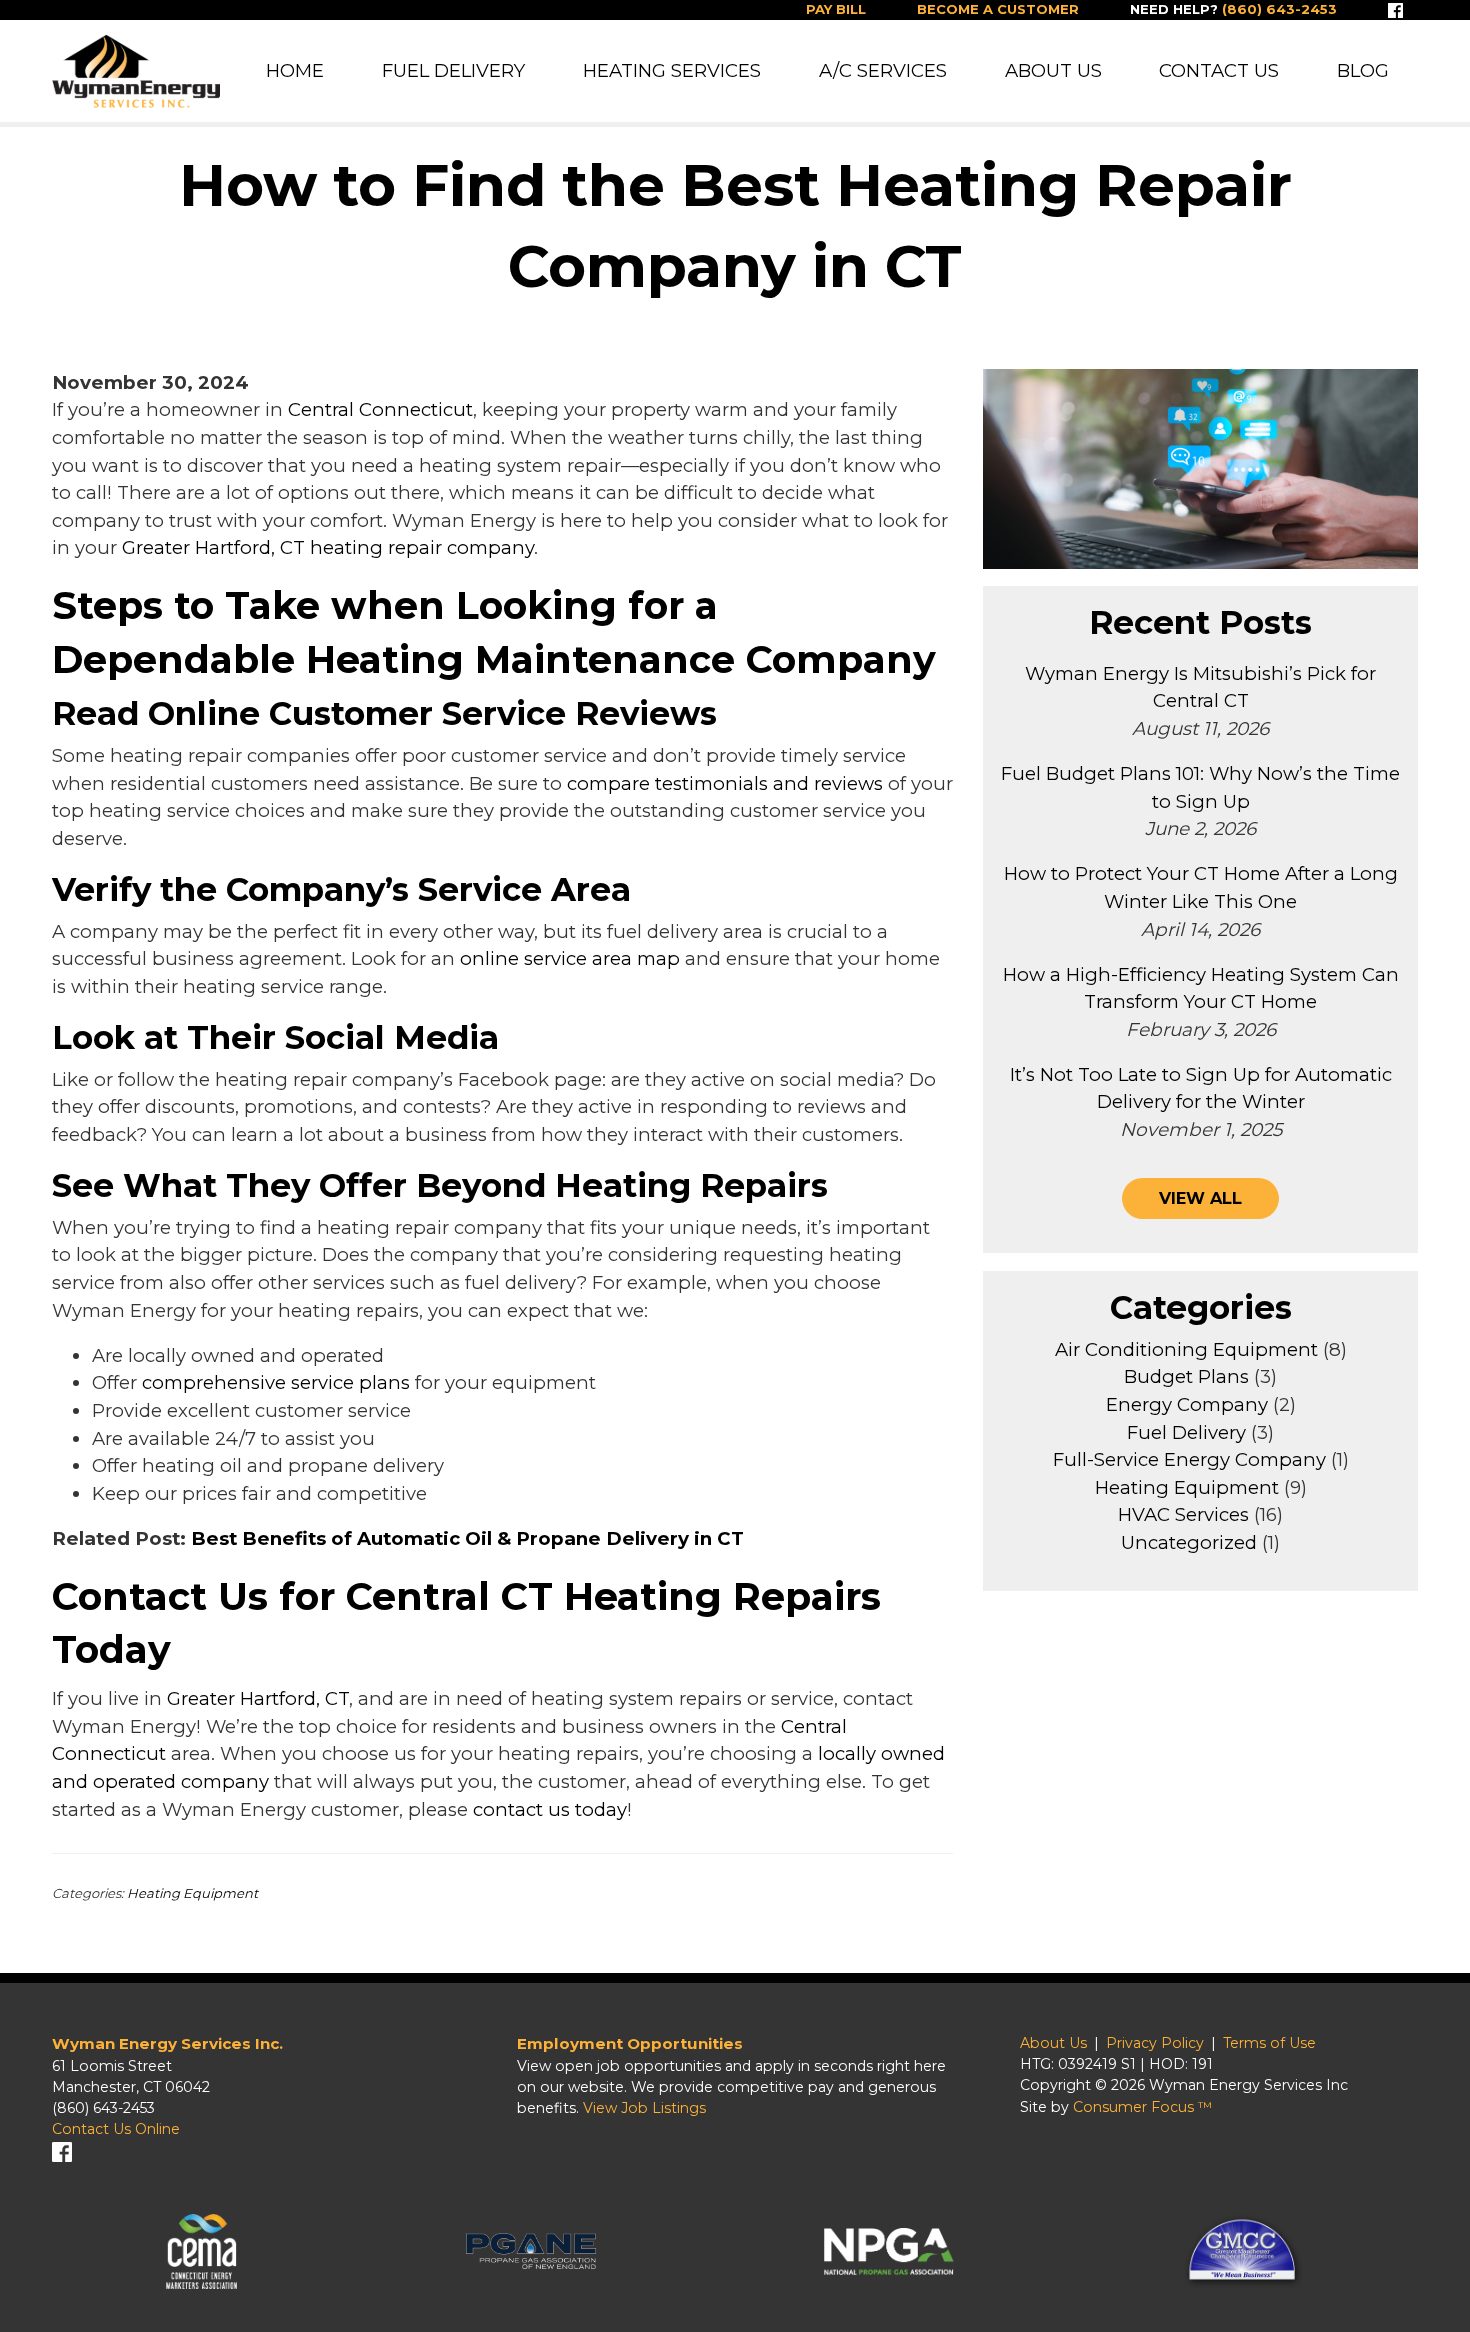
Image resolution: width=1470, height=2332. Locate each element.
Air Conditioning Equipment (1186, 1349)
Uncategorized (1189, 1542)
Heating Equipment (192, 1893)
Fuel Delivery (453, 70)
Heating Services (672, 70)
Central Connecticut (380, 409)
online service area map (570, 958)
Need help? (1233, 9)
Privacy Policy (1155, 2043)
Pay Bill (836, 9)
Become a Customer (998, 9)
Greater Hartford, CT (258, 1698)
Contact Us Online (116, 2129)
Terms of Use (1269, 2043)
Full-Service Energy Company (1189, 1459)
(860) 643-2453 (103, 2108)
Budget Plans (1186, 1376)
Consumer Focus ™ (1142, 2107)
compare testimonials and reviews (725, 783)
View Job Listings (644, 2108)
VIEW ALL (1200, 1198)
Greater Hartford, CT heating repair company (328, 547)
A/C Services (883, 70)
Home (295, 70)
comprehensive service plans (276, 1382)
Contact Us (1219, 70)
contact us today (550, 1809)
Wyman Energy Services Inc (1248, 2085)
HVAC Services (1183, 1514)
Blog (1363, 70)
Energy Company (1187, 1404)
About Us (1053, 70)
